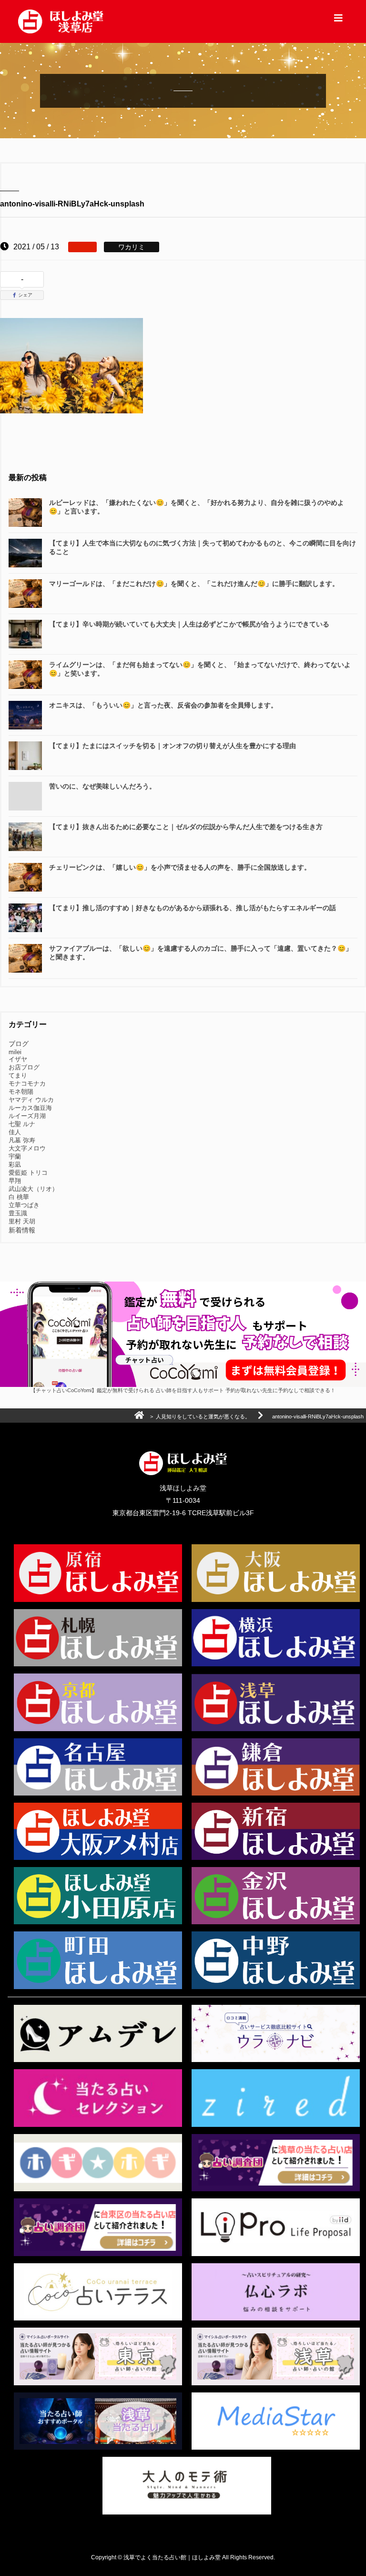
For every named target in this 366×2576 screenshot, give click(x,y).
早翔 (15, 1181)
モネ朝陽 (21, 1092)
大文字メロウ (27, 1148)
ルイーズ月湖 (27, 1116)
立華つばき (24, 1205)
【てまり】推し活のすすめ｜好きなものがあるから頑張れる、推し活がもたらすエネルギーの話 (193, 908)
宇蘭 (15, 1156)
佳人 (15, 1132)
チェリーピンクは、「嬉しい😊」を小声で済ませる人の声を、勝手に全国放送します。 (180, 867)
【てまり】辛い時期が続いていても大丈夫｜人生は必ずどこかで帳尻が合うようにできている (189, 624)
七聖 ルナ (22, 1124)
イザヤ (18, 1059)
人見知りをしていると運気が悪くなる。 (203, 1416)
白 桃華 (19, 1197)
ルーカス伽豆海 (30, 1108)
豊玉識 (18, 1213)
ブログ (19, 1044)
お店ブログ (24, 1067)
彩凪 (15, 1165)
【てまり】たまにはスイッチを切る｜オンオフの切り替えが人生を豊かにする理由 (173, 746)
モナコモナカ (27, 1083)
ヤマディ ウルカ (31, 1100)
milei (15, 1052)
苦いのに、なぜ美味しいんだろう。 (102, 786)
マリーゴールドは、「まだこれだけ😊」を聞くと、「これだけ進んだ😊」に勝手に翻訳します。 (194, 584)
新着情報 (22, 1230)
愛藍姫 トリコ (28, 1173)
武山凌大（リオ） (33, 1189)
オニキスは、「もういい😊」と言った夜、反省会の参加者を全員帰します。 (163, 705)
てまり (18, 1075)
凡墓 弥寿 (22, 1140)
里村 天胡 (22, 1221)
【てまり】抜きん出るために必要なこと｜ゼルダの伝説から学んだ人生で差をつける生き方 (186, 827)
